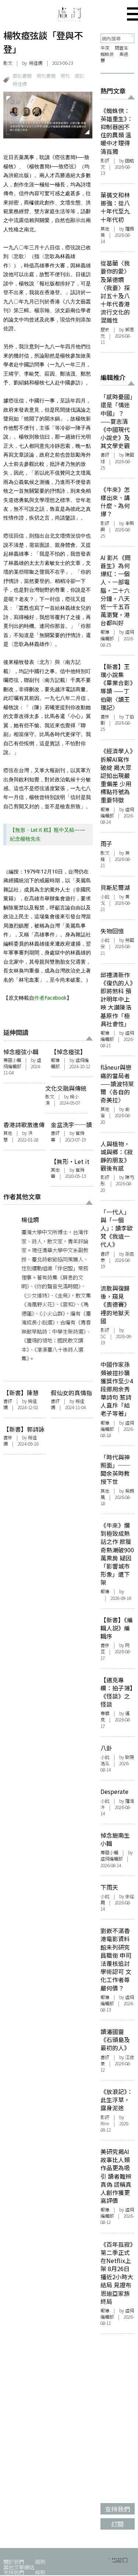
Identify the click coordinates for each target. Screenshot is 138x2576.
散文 (8, 63)
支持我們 (14, 2572)
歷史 (105, 330)
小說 (105, 897)
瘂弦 (79, 76)
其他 (8, 1133)
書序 (8, 1437)
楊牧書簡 (46, 76)
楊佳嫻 (36, 63)
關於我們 (14, 2561)
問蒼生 (121, 48)
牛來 (105, 48)
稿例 (40, 2561)
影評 (105, 161)
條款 (40, 2572)
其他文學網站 (19, 2567)
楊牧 (65, 76)
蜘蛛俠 (107, 54)
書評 (55, 1133)
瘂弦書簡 (22, 76)
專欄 (105, 1713)
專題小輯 (12, 1060)
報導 (55, 1060)
